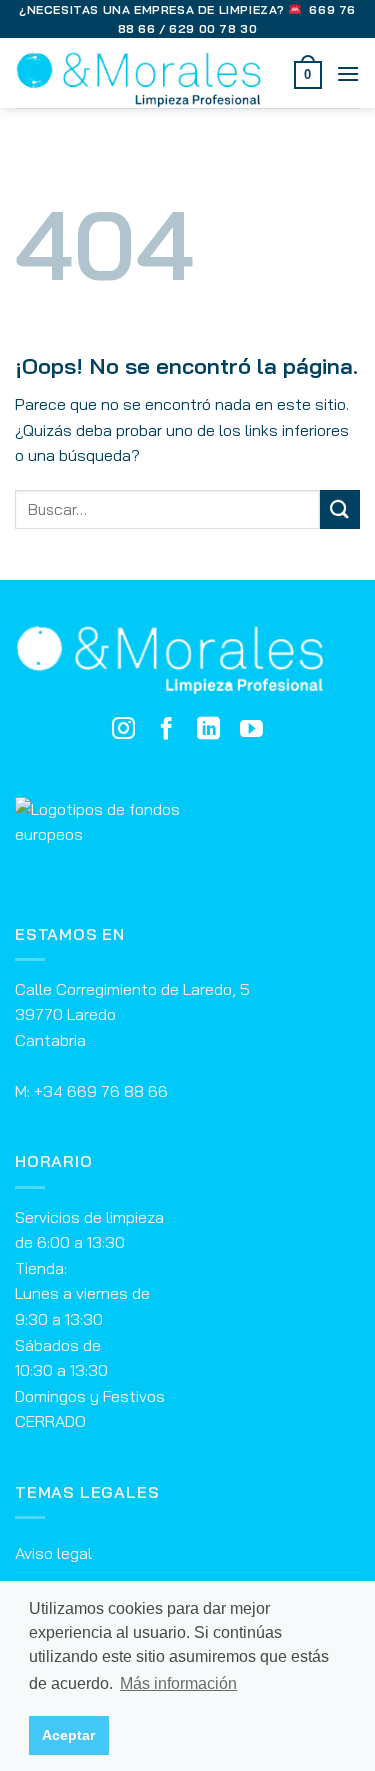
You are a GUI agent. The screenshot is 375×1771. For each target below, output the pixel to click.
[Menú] (348, 73)
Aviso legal (53, 1553)
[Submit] (340, 509)
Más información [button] (178, 1683)
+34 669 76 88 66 (101, 1091)
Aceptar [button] (68, 1735)
